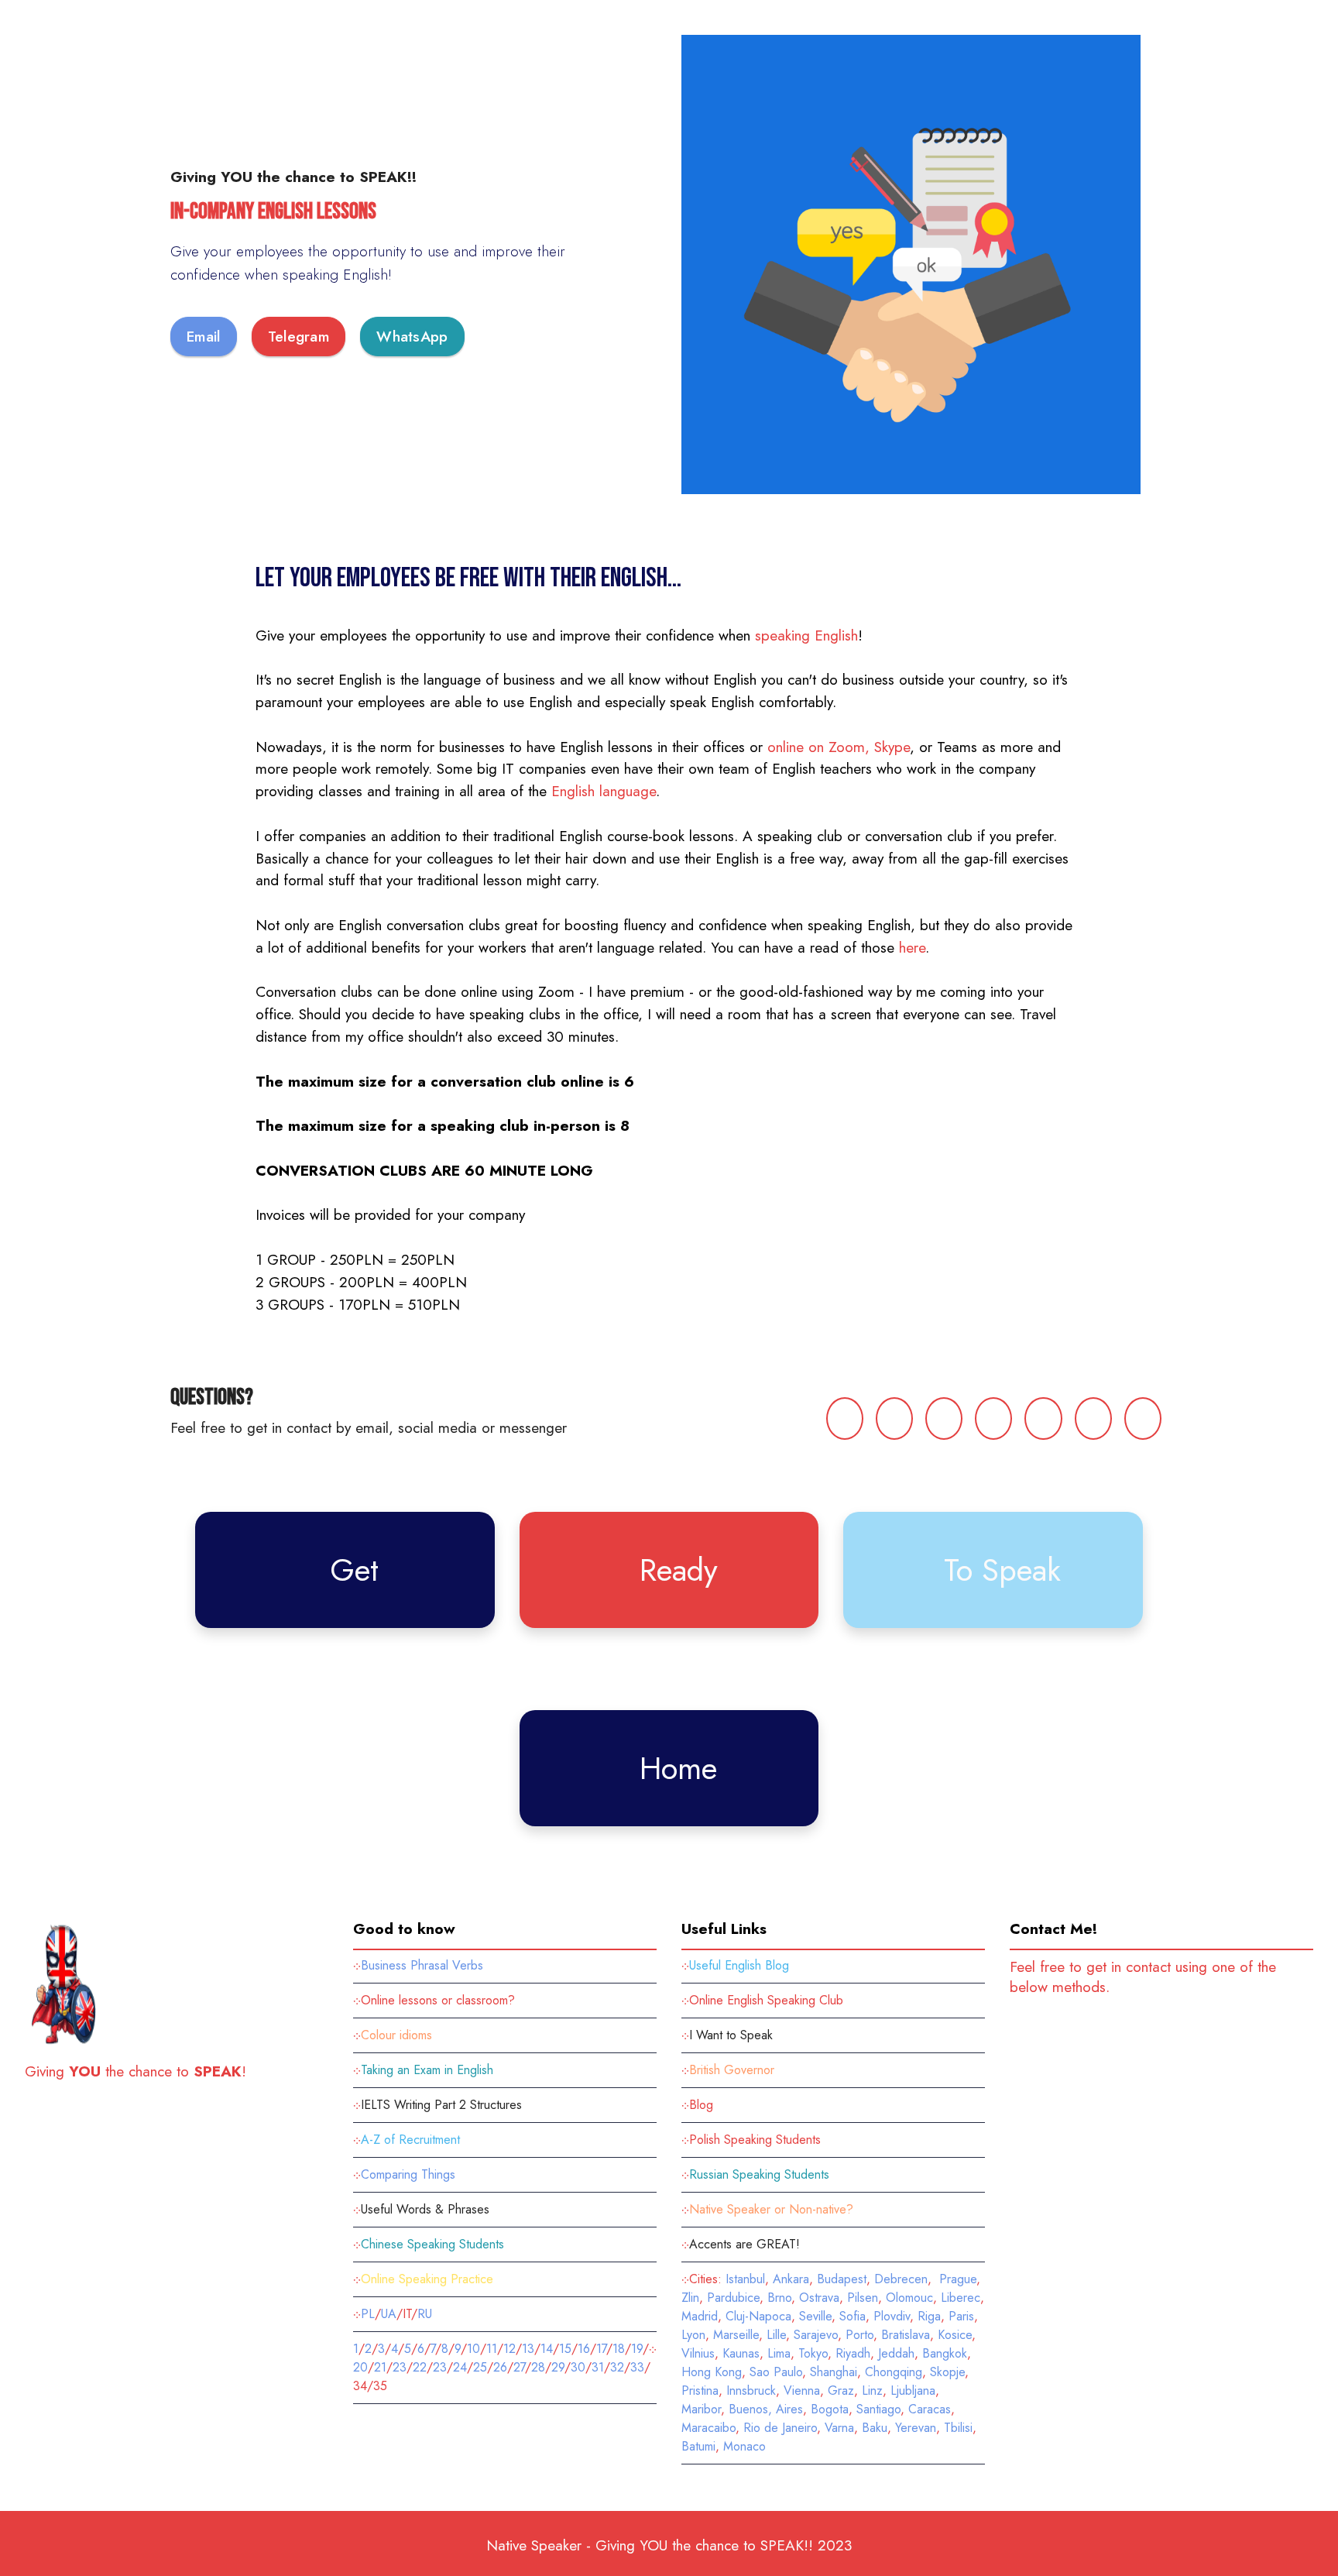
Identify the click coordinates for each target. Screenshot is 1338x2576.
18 (619, 2349)
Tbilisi (958, 2428)
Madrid (700, 2316)
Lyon (693, 2335)
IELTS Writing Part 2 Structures (441, 2105)
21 (380, 2367)
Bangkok (945, 2353)
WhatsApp (412, 336)
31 (598, 2367)
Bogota (830, 2409)
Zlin (690, 2298)
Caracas (930, 2409)
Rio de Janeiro (780, 2428)
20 (360, 2367)
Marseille (736, 2335)
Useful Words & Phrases (425, 2209)
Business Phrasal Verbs (422, 1965)
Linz (872, 2391)
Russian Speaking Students (759, 2174)
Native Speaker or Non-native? (771, 2209)
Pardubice (733, 2298)
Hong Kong (712, 2372)
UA (389, 2314)
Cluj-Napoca (758, 2316)
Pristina (700, 2391)
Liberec (961, 2298)
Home (678, 1768)
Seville (815, 2316)
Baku (875, 2428)
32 (617, 2367)
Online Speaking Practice (427, 2279)
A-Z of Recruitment (410, 2140)
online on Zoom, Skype (839, 747)
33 (637, 2367)
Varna (839, 2428)
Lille (776, 2335)
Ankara (791, 2279)
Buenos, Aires (766, 2409)
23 (400, 2367)
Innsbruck (751, 2391)
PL (368, 2314)
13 (528, 2349)
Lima (779, 2353)
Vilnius (698, 2353)
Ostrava (819, 2298)
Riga (929, 2316)
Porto (859, 2335)
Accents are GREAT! (744, 2244)
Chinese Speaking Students (434, 2244)
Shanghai (834, 2372)
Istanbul (745, 2279)
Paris (961, 2316)
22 (420, 2367)
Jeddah (896, 2353)
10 (473, 2349)
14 (547, 2349)
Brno (779, 2298)
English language (604, 791)
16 (584, 2349)
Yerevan (916, 2428)
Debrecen (901, 2279)
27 (519, 2367)
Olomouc (909, 2298)
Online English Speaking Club (766, 2000)
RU (425, 2314)
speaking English (806, 635)
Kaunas (741, 2353)
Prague (958, 2279)
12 (509, 2349)
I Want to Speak (731, 2035)
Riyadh (853, 2353)
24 (460, 2367)
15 (565, 2349)
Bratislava (906, 2335)
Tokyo (813, 2353)
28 (538, 2367)
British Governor (732, 2070)
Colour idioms (396, 2035)
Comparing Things (408, 2174)
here (912, 947)
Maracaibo (708, 2428)
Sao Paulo (776, 2372)
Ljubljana (913, 2391)
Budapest (842, 2279)
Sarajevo (816, 2335)
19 (637, 2349)
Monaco (744, 2446)
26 (500, 2367)
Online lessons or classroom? (438, 2000)
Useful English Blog (739, 1965)
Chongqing (894, 2372)
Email (204, 336)
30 (578, 2367)
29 (558, 2367)
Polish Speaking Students (755, 2140)
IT (407, 2314)
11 (492, 2349)
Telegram (298, 336)
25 (480, 2367)
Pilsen (863, 2298)
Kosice (955, 2335)
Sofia (853, 2316)
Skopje (947, 2372)
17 (601, 2349)
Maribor (701, 2409)
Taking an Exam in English (427, 2070)
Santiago (878, 2409)
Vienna (802, 2391)
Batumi (698, 2446)
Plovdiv (892, 2316)
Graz (841, 2391)
